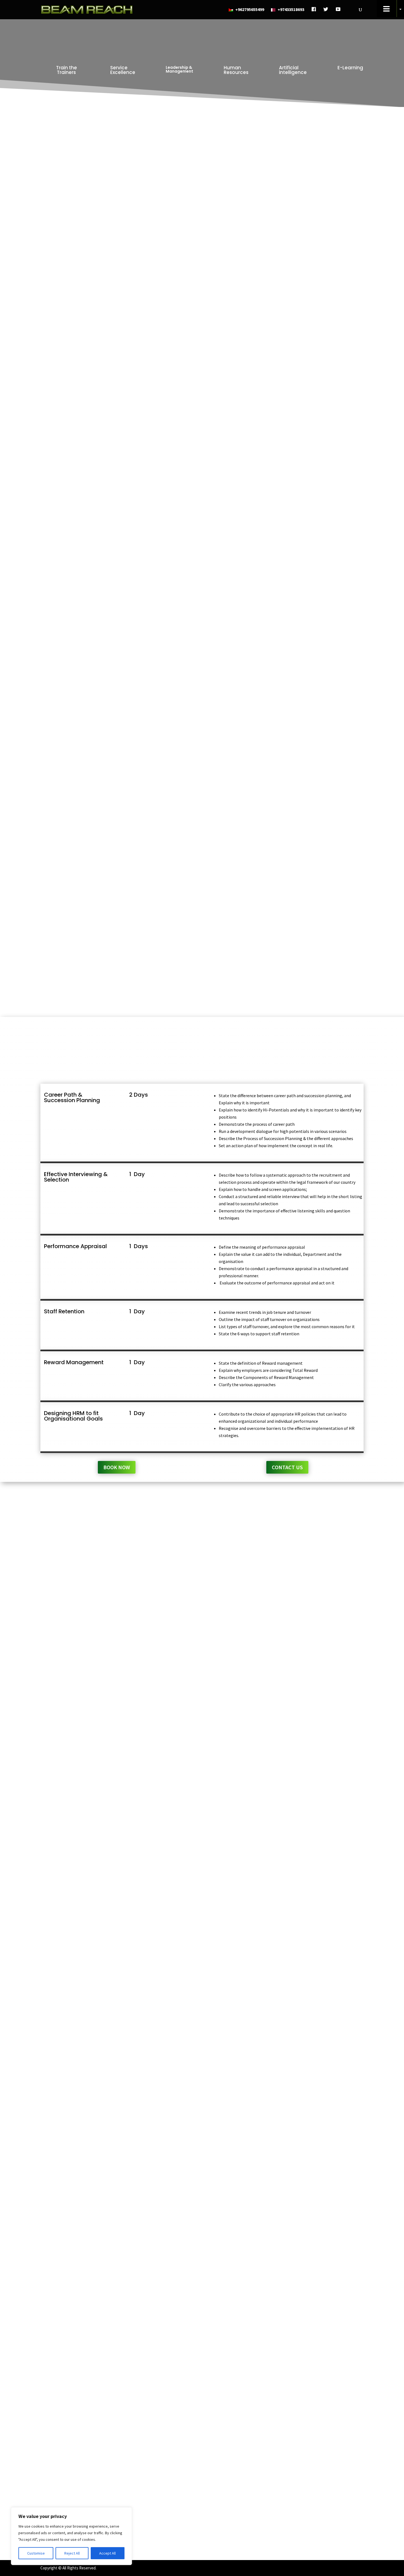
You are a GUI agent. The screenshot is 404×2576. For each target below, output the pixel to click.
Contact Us (287, 313)
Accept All (107, 2553)
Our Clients (234, 2526)
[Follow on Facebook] (303, 2494)
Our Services (236, 2510)
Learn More (202, 1634)
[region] (71, 2536)
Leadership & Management (179, 69)
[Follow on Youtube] (325, 2494)
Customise (36, 2553)
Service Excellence (123, 70)
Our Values (233, 2502)
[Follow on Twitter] (314, 2494)
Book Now (117, 313)
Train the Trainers (67, 70)
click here (137, 2388)
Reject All (72, 2553)
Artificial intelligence (293, 70)
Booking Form (238, 2533)
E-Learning (350, 68)
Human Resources (236, 70)
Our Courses (235, 2518)
